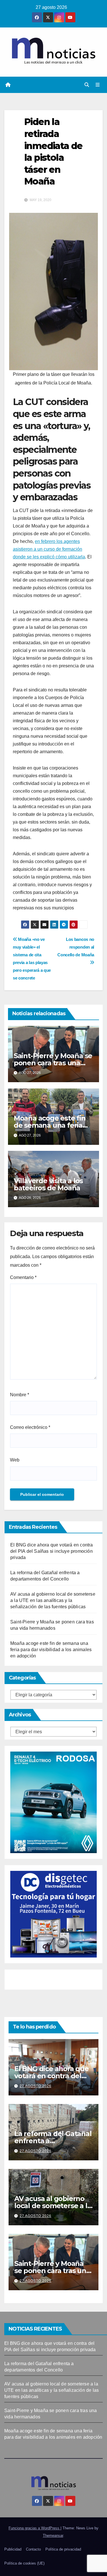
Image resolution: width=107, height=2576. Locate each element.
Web (15, 1460)
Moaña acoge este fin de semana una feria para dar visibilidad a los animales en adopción (51, 1650)
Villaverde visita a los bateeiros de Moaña (48, 1184)
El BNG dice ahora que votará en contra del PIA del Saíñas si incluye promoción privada (52, 1551)
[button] (87, 85)
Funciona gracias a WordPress (35, 2528)
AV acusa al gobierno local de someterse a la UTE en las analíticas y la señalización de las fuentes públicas (53, 1600)
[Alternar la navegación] (98, 85)
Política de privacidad (63, 2549)
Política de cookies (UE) (24, 2563)
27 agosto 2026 (36, 2086)
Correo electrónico (30, 1427)
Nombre (20, 1395)
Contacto (33, 2549)
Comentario (23, 1277)
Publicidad (13, 2549)
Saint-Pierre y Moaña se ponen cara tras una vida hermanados (53, 1063)
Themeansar (53, 2536)
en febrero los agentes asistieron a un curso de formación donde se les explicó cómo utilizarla (49, 549)
